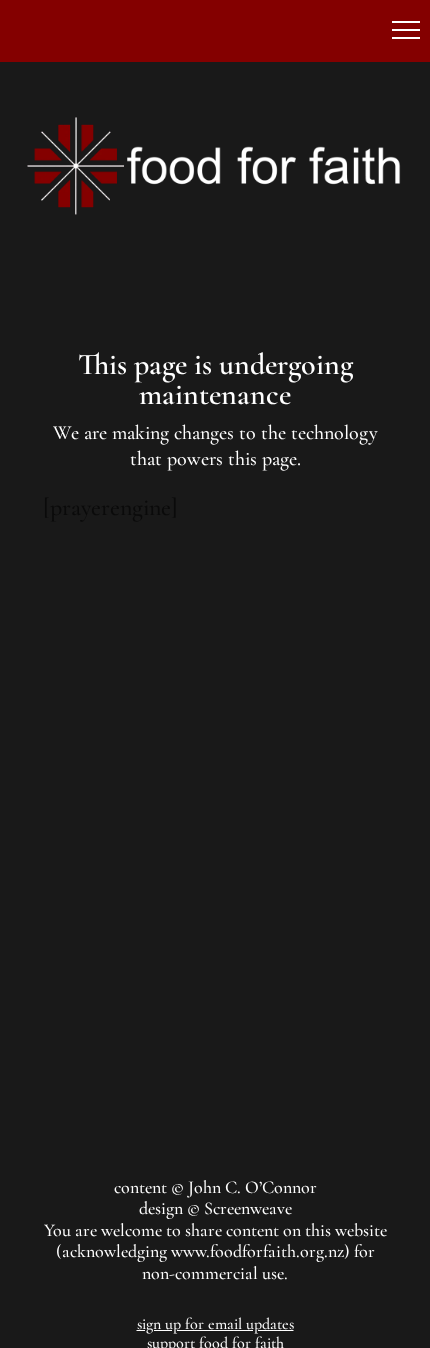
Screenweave (248, 1208)
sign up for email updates (215, 1324)
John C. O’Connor (252, 1187)
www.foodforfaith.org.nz (257, 1251)
